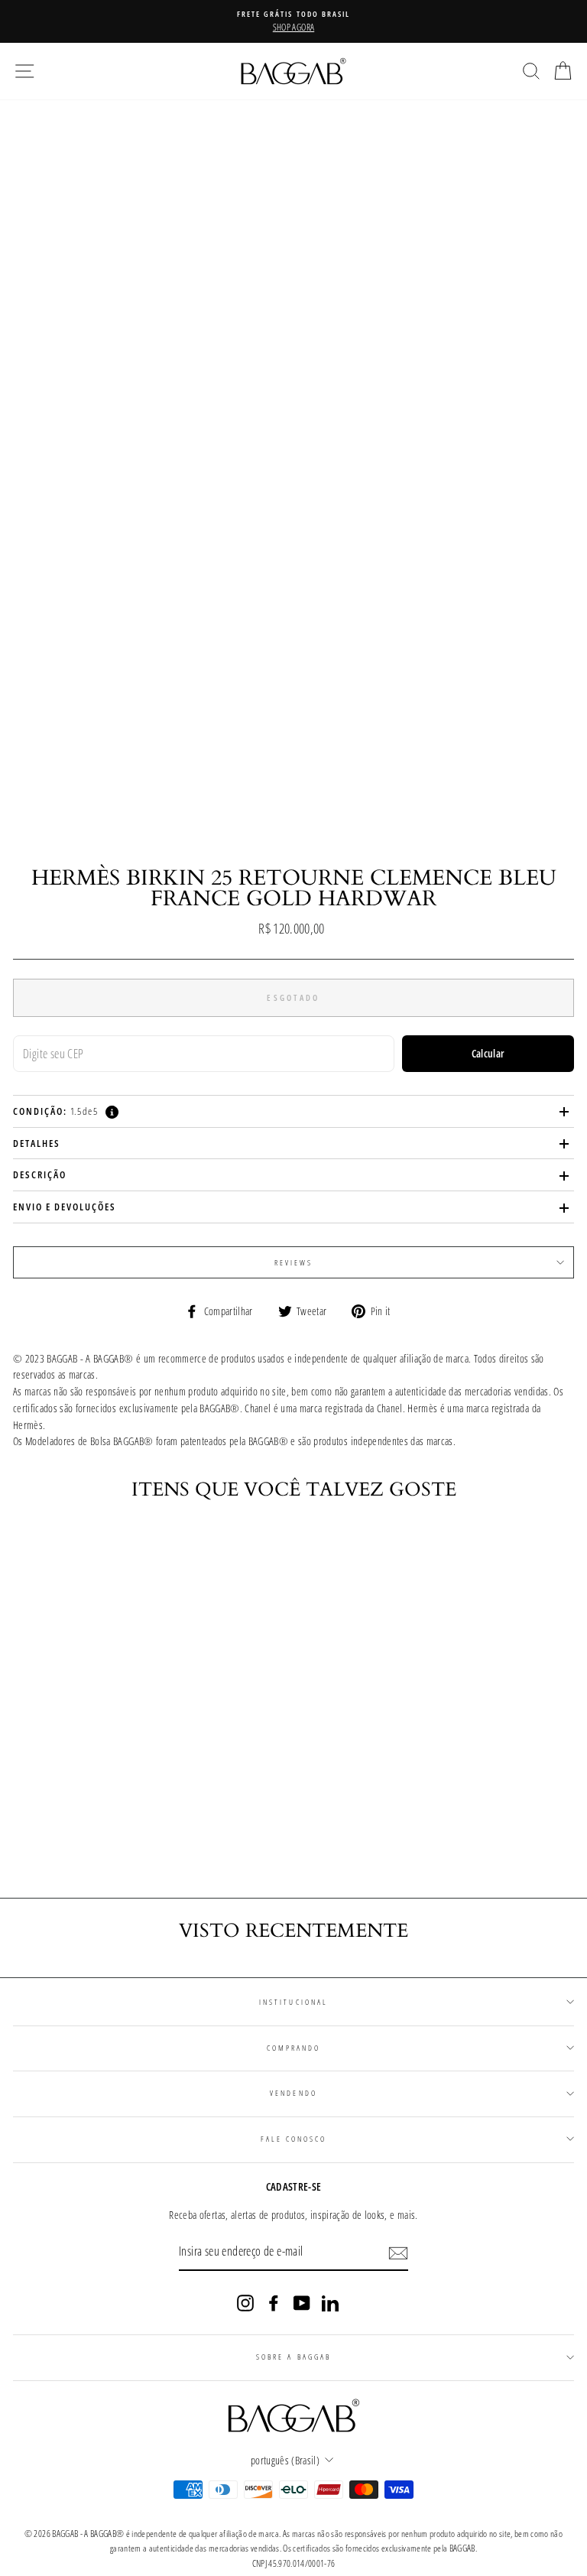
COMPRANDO (294, 2048)
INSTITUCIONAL (293, 2002)
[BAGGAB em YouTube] (302, 2303)
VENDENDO (293, 2093)
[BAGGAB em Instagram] (245, 2303)
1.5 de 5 (55, 1111)
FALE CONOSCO (294, 2139)
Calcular (488, 1053)
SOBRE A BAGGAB (293, 2357)
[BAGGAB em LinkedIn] (330, 2303)
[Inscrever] (398, 2253)
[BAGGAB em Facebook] (274, 2303)
